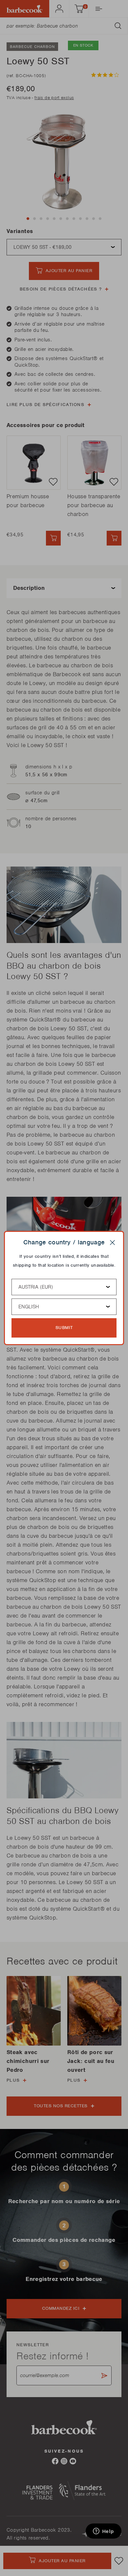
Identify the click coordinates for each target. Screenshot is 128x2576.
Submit (64, 1328)
